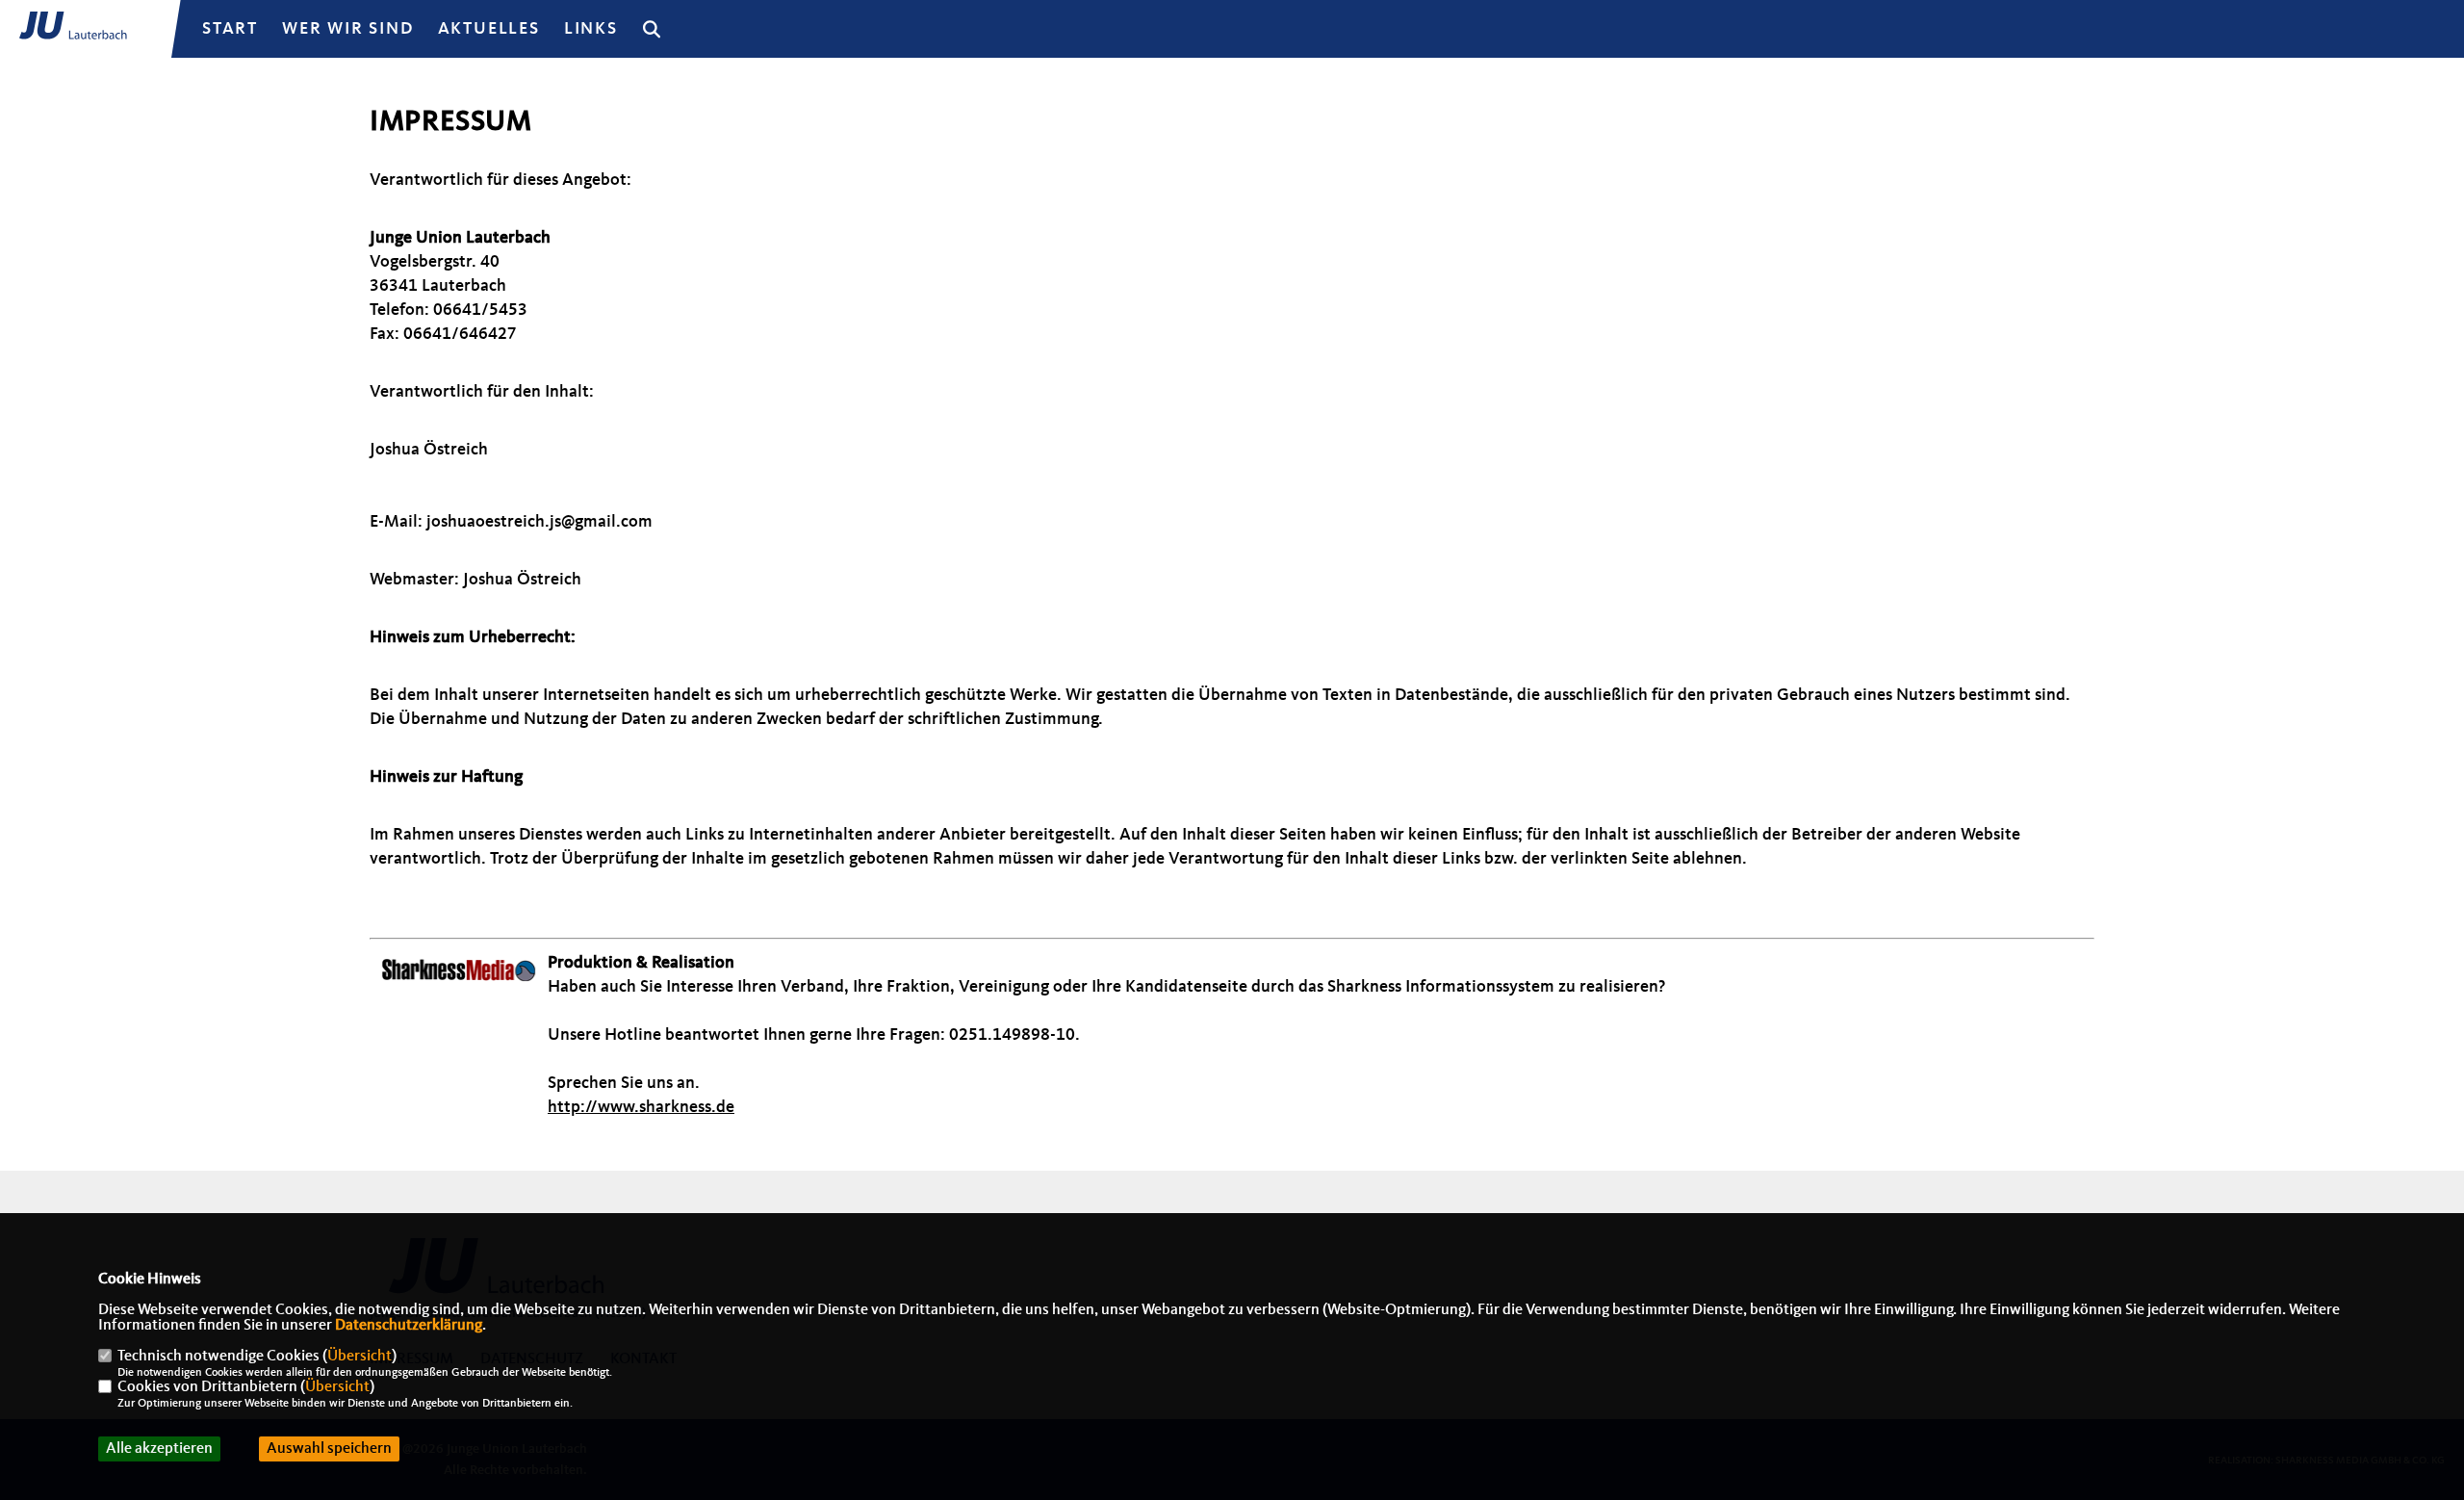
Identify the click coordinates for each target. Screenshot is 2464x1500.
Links (591, 29)
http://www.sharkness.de (641, 1107)
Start (230, 29)
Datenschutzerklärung (409, 1326)
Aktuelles (489, 29)
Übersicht (359, 1357)
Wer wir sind (348, 29)
